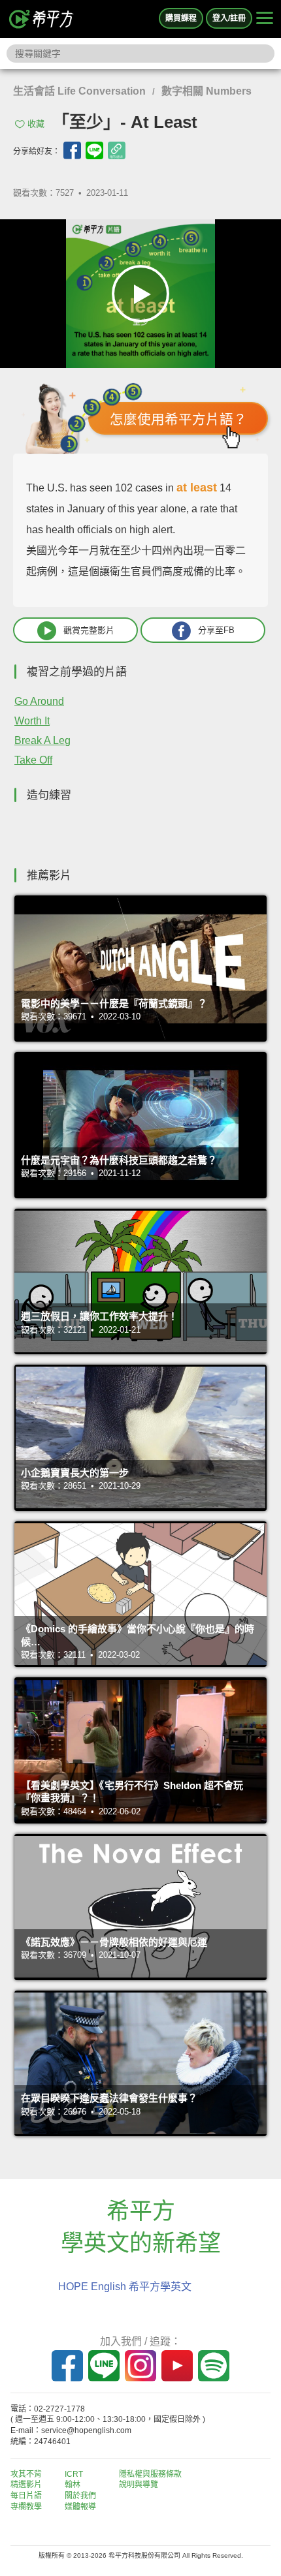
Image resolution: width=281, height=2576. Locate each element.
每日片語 (26, 2496)
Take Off (33, 760)
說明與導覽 (139, 2485)
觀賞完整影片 (89, 630)
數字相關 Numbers (207, 91)
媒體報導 (80, 2507)
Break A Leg (42, 740)
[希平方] (42, 19)
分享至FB (216, 630)
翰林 (73, 2485)
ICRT (74, 2474)
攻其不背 (26, 2474)
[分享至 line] (94, 150)
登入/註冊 (229, 18)
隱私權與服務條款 (150, 2474)
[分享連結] (117, 150)
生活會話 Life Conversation (79, 91)
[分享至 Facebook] (72, 150)
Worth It (32, 721)
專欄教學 (26, 2507)
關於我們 (80, 2496)
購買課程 (181, 18)
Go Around (39, 701)
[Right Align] (265, 19)
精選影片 (26, 2485)
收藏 (36, 124)
